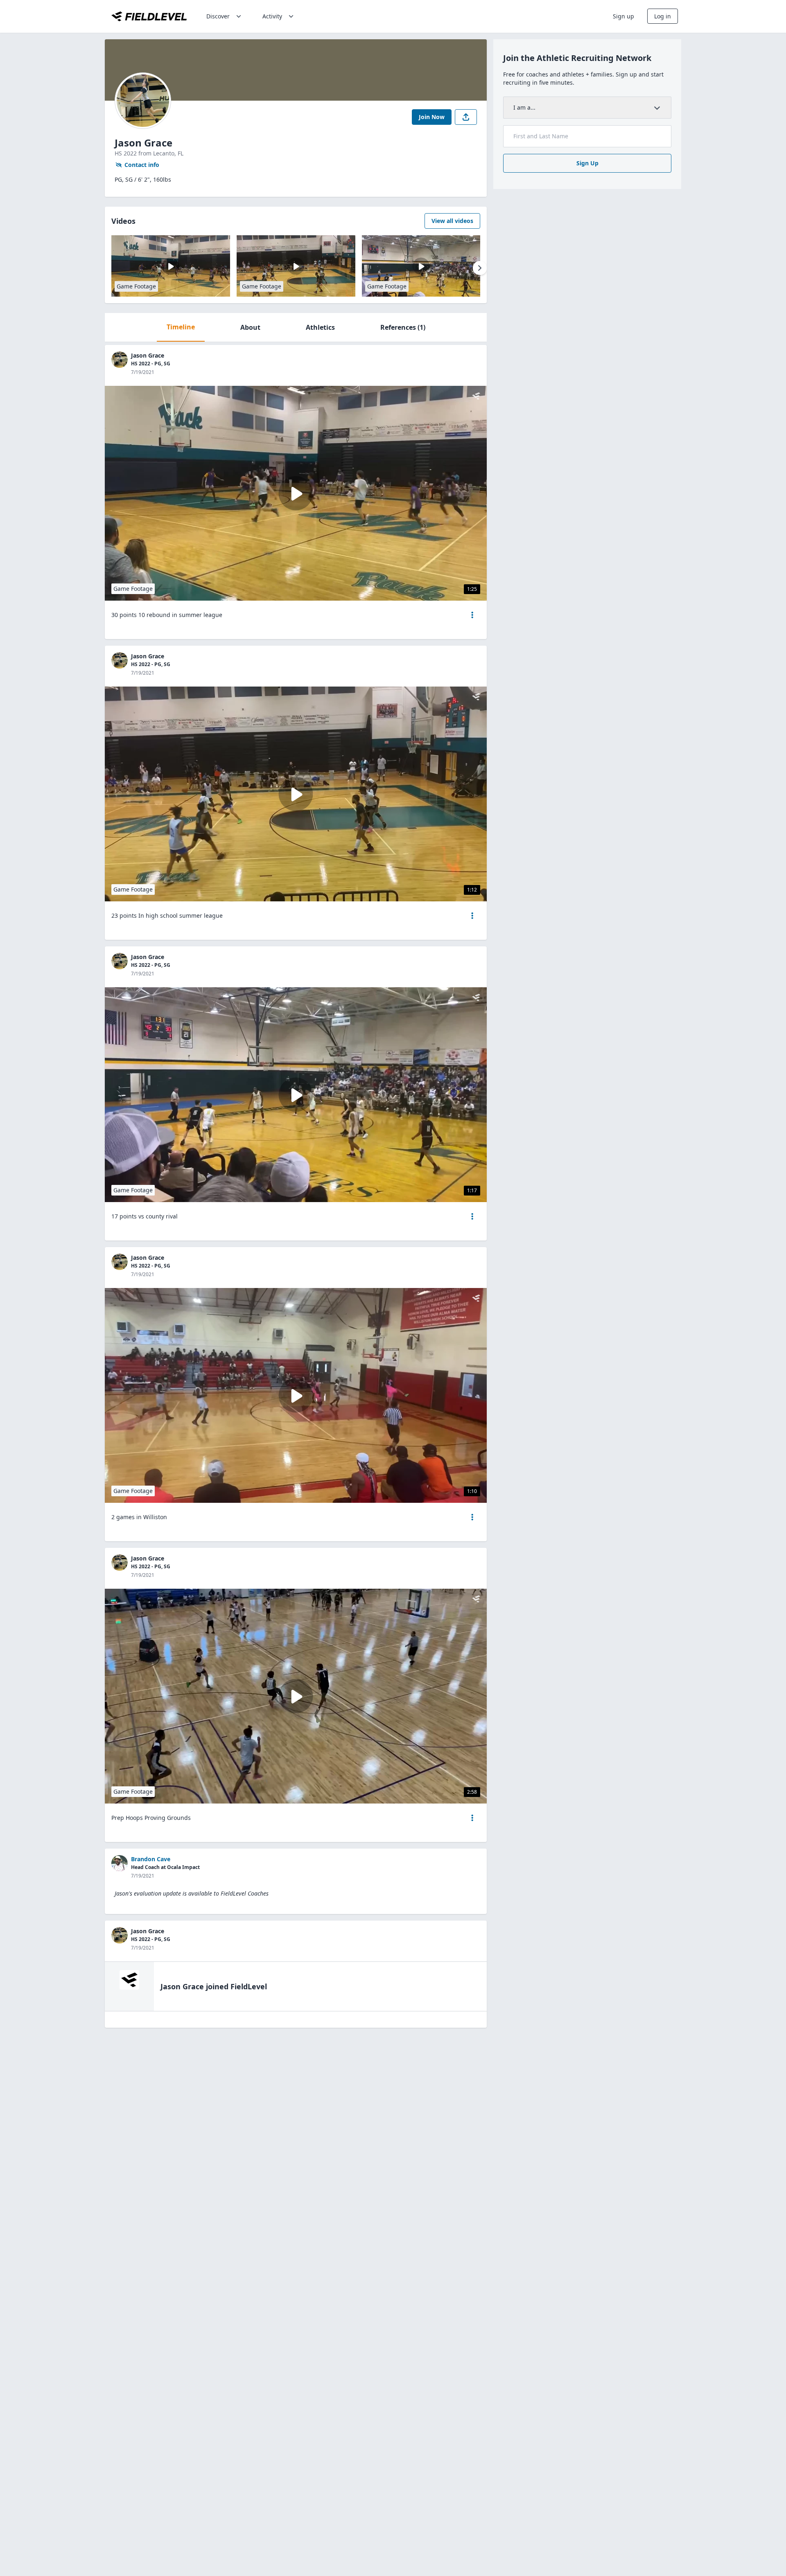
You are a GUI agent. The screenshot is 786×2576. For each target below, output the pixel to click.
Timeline (181, 327)
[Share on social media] (466, 117)
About (250, 327)
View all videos (452, 221)
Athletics (320, 327)
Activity (272, 16)
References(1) (403, 327)
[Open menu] (472, 615)
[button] (472, 615)
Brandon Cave (151, 1859)
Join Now (432, 117)
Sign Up (587, 163)
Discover (218, 16)
